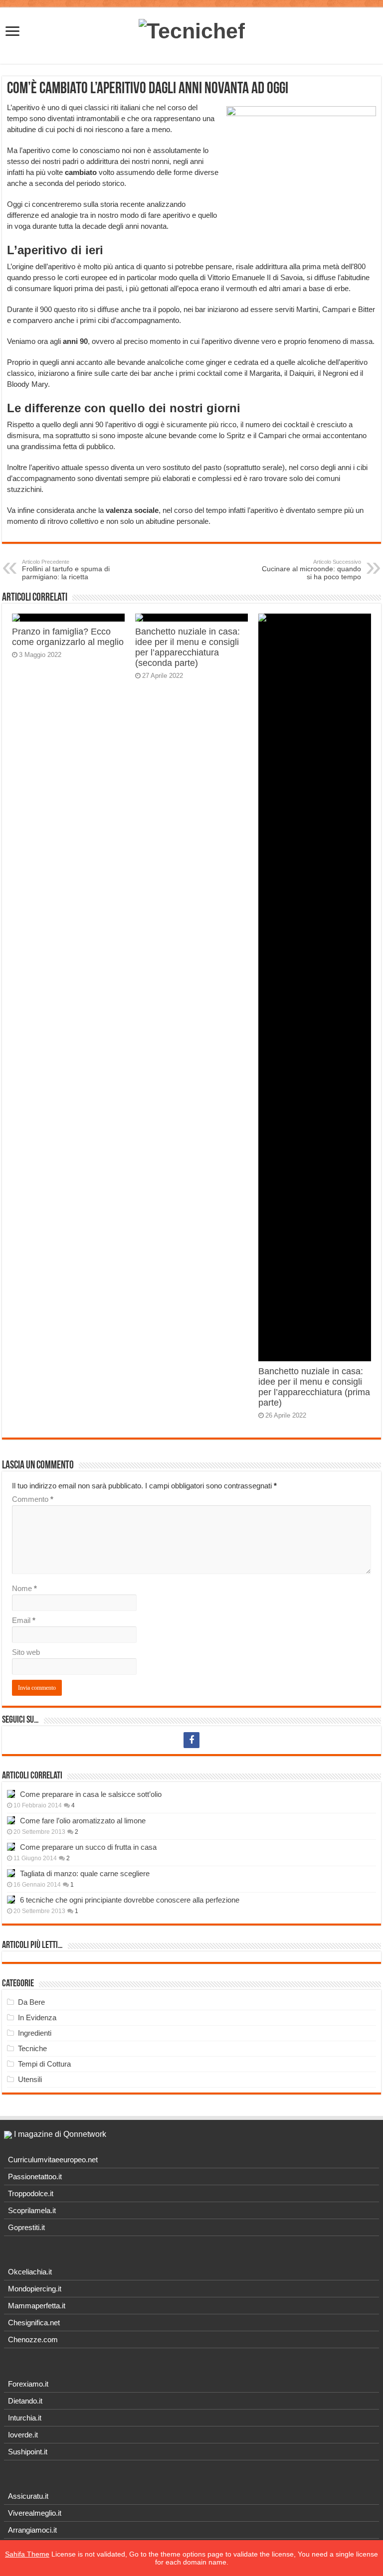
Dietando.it (25, 2401)
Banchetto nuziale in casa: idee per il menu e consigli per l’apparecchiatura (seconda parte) (188, 647)
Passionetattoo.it (35, 2176)
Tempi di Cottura (44, 2064)
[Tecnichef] (192, 29)
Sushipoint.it (28, 2452)
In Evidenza (37, 2017)
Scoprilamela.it (32, 2210)
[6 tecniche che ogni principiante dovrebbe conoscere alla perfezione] (11, 1900)
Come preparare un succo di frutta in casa (88, 1847)
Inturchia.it (25, 2418)
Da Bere (31, 2002)
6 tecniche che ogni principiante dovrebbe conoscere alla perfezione (130, 1900)
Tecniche (32, 2048)
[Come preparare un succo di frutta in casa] (11, 1847)
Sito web (26, 1652)
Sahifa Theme (27, 2554)
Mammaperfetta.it (37, 2306)
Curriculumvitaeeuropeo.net (53, 2160)
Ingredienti (35, 2033)
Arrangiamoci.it (32, 2530)
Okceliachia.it (30, 2272)
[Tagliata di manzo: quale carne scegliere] (11, 1873)
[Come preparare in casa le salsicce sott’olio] (11, 1794)
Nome (24, 1588)
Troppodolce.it (31, 2193)
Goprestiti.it (26, 2227)
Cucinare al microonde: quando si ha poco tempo (311, 570)
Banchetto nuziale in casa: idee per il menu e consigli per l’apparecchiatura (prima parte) (314, 1387)
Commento (33, 1499)
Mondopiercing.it (35, 2289)
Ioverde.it (23, 2435)
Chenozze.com (33, 2339)
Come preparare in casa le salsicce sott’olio (91, 1794)
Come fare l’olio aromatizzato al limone (83, 1821)
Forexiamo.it (28, 2384)
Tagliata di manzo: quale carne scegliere (85, 1873)
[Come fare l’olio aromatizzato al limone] (11, 1820)
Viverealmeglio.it (35, 2513)
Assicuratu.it (28, 2496)
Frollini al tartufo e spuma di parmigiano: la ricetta (66, 570)
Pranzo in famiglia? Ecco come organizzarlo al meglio (68, 637)
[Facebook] (191, 1740)
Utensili (30, 2079)
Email (24, 1620)
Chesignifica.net (34, 2323)
